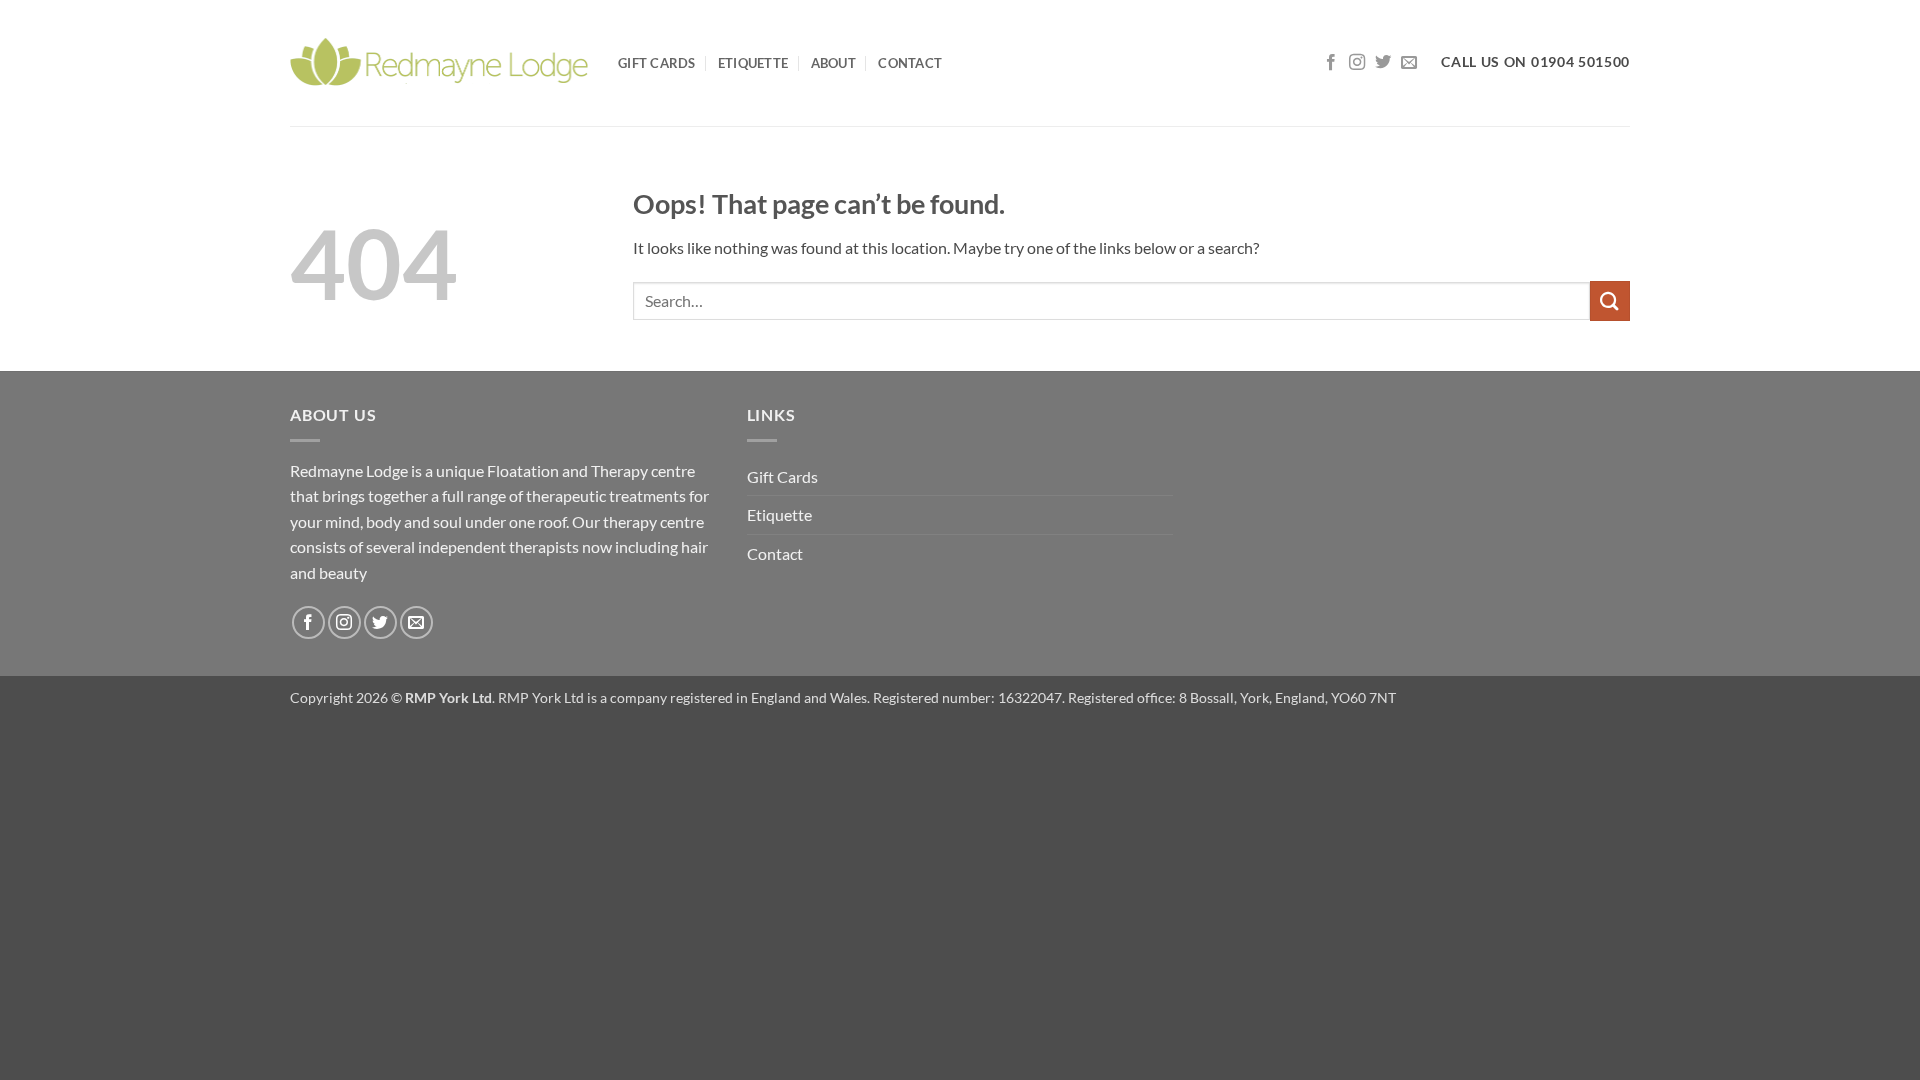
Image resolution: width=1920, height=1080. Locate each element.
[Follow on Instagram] (1357, 63)
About (833, 63)
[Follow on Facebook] (1331, 63)
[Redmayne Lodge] (439, 62)
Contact (910, 63)
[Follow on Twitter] (1383, 63)
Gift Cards (657, 63)
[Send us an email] (1409, 63)
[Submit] (1610, 300)
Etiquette (753, 63)
